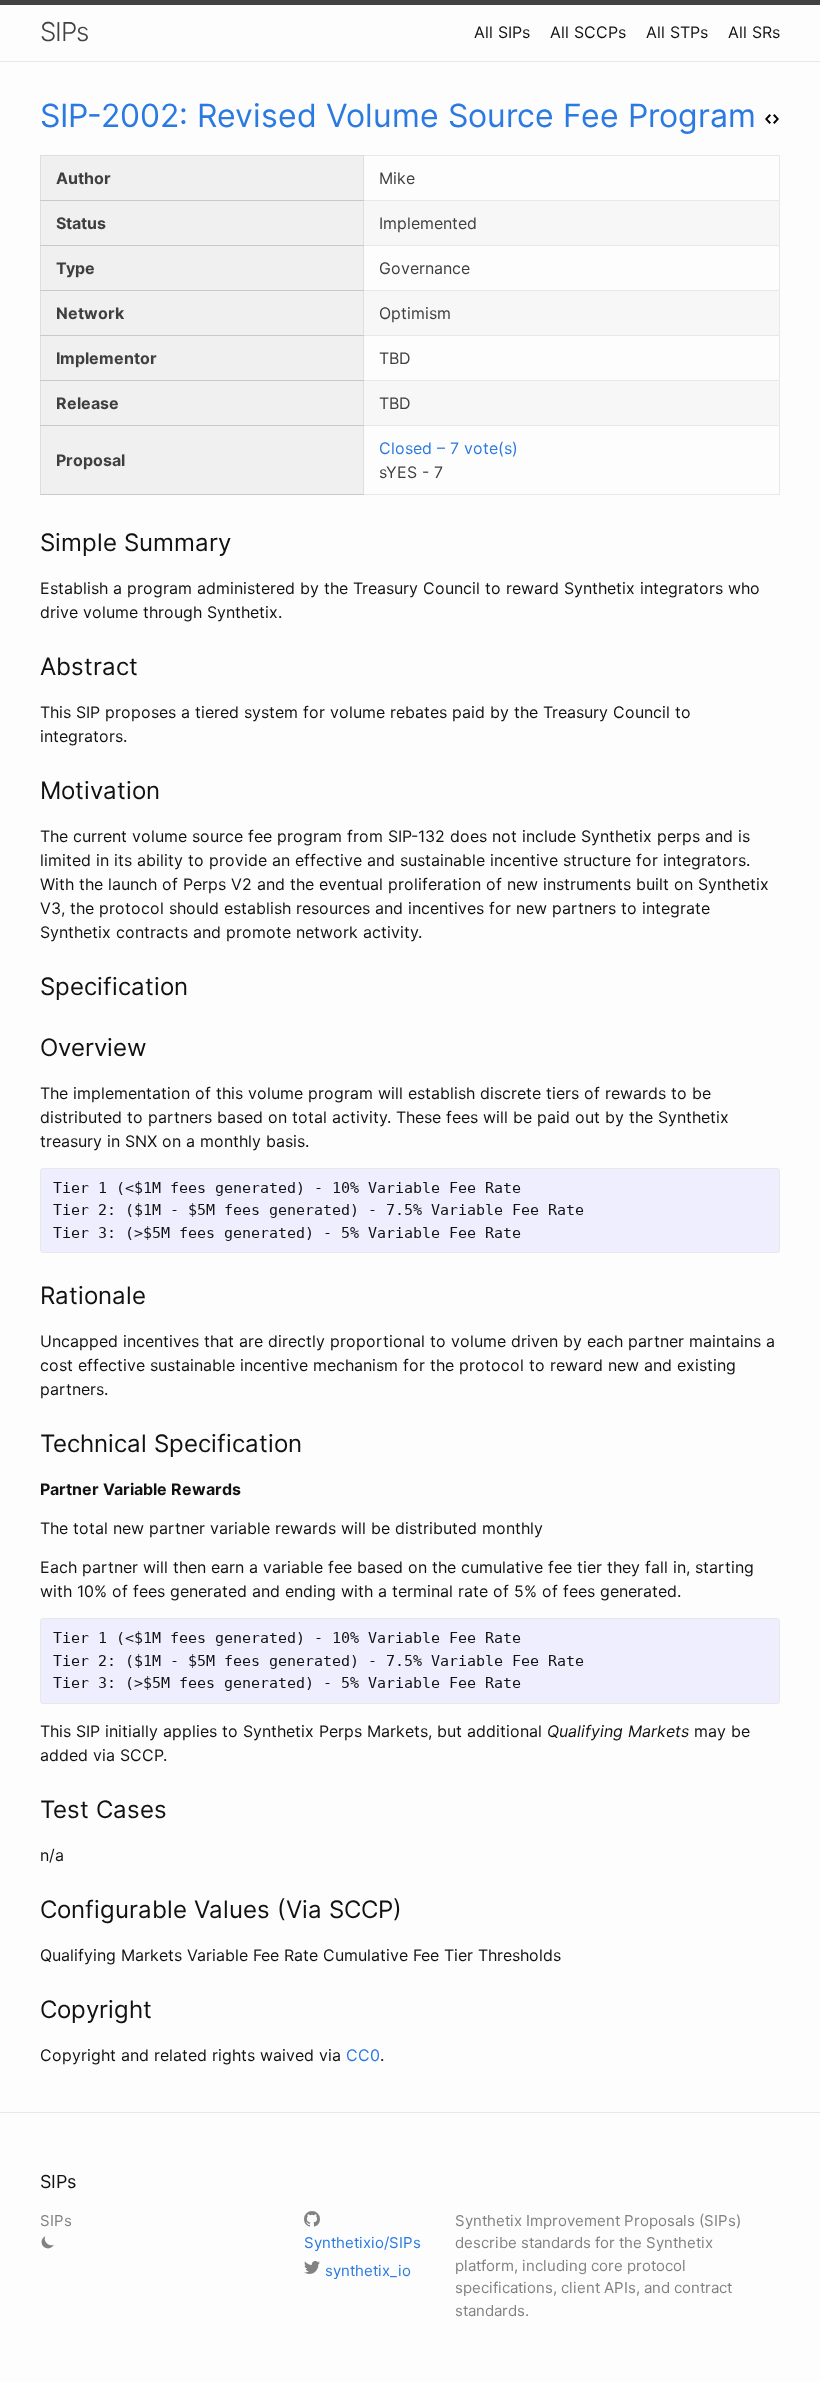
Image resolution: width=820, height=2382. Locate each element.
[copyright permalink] (30, 2010)
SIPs (64, 31)
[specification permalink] (30, 987)
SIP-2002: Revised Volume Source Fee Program (398, 115)
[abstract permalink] (30, 667)
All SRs (754, 32)
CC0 (363, 2055)
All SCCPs (588, 32)
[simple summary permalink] (30, 543)
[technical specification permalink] (30, 1444)
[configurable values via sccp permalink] (30, 1910)
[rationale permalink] (30, 1296)
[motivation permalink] (30, 791)
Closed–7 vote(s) (448, 448)
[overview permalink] (30, 1048)
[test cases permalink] (30, 1810)
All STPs (677, 32)
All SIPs (502, 32)
